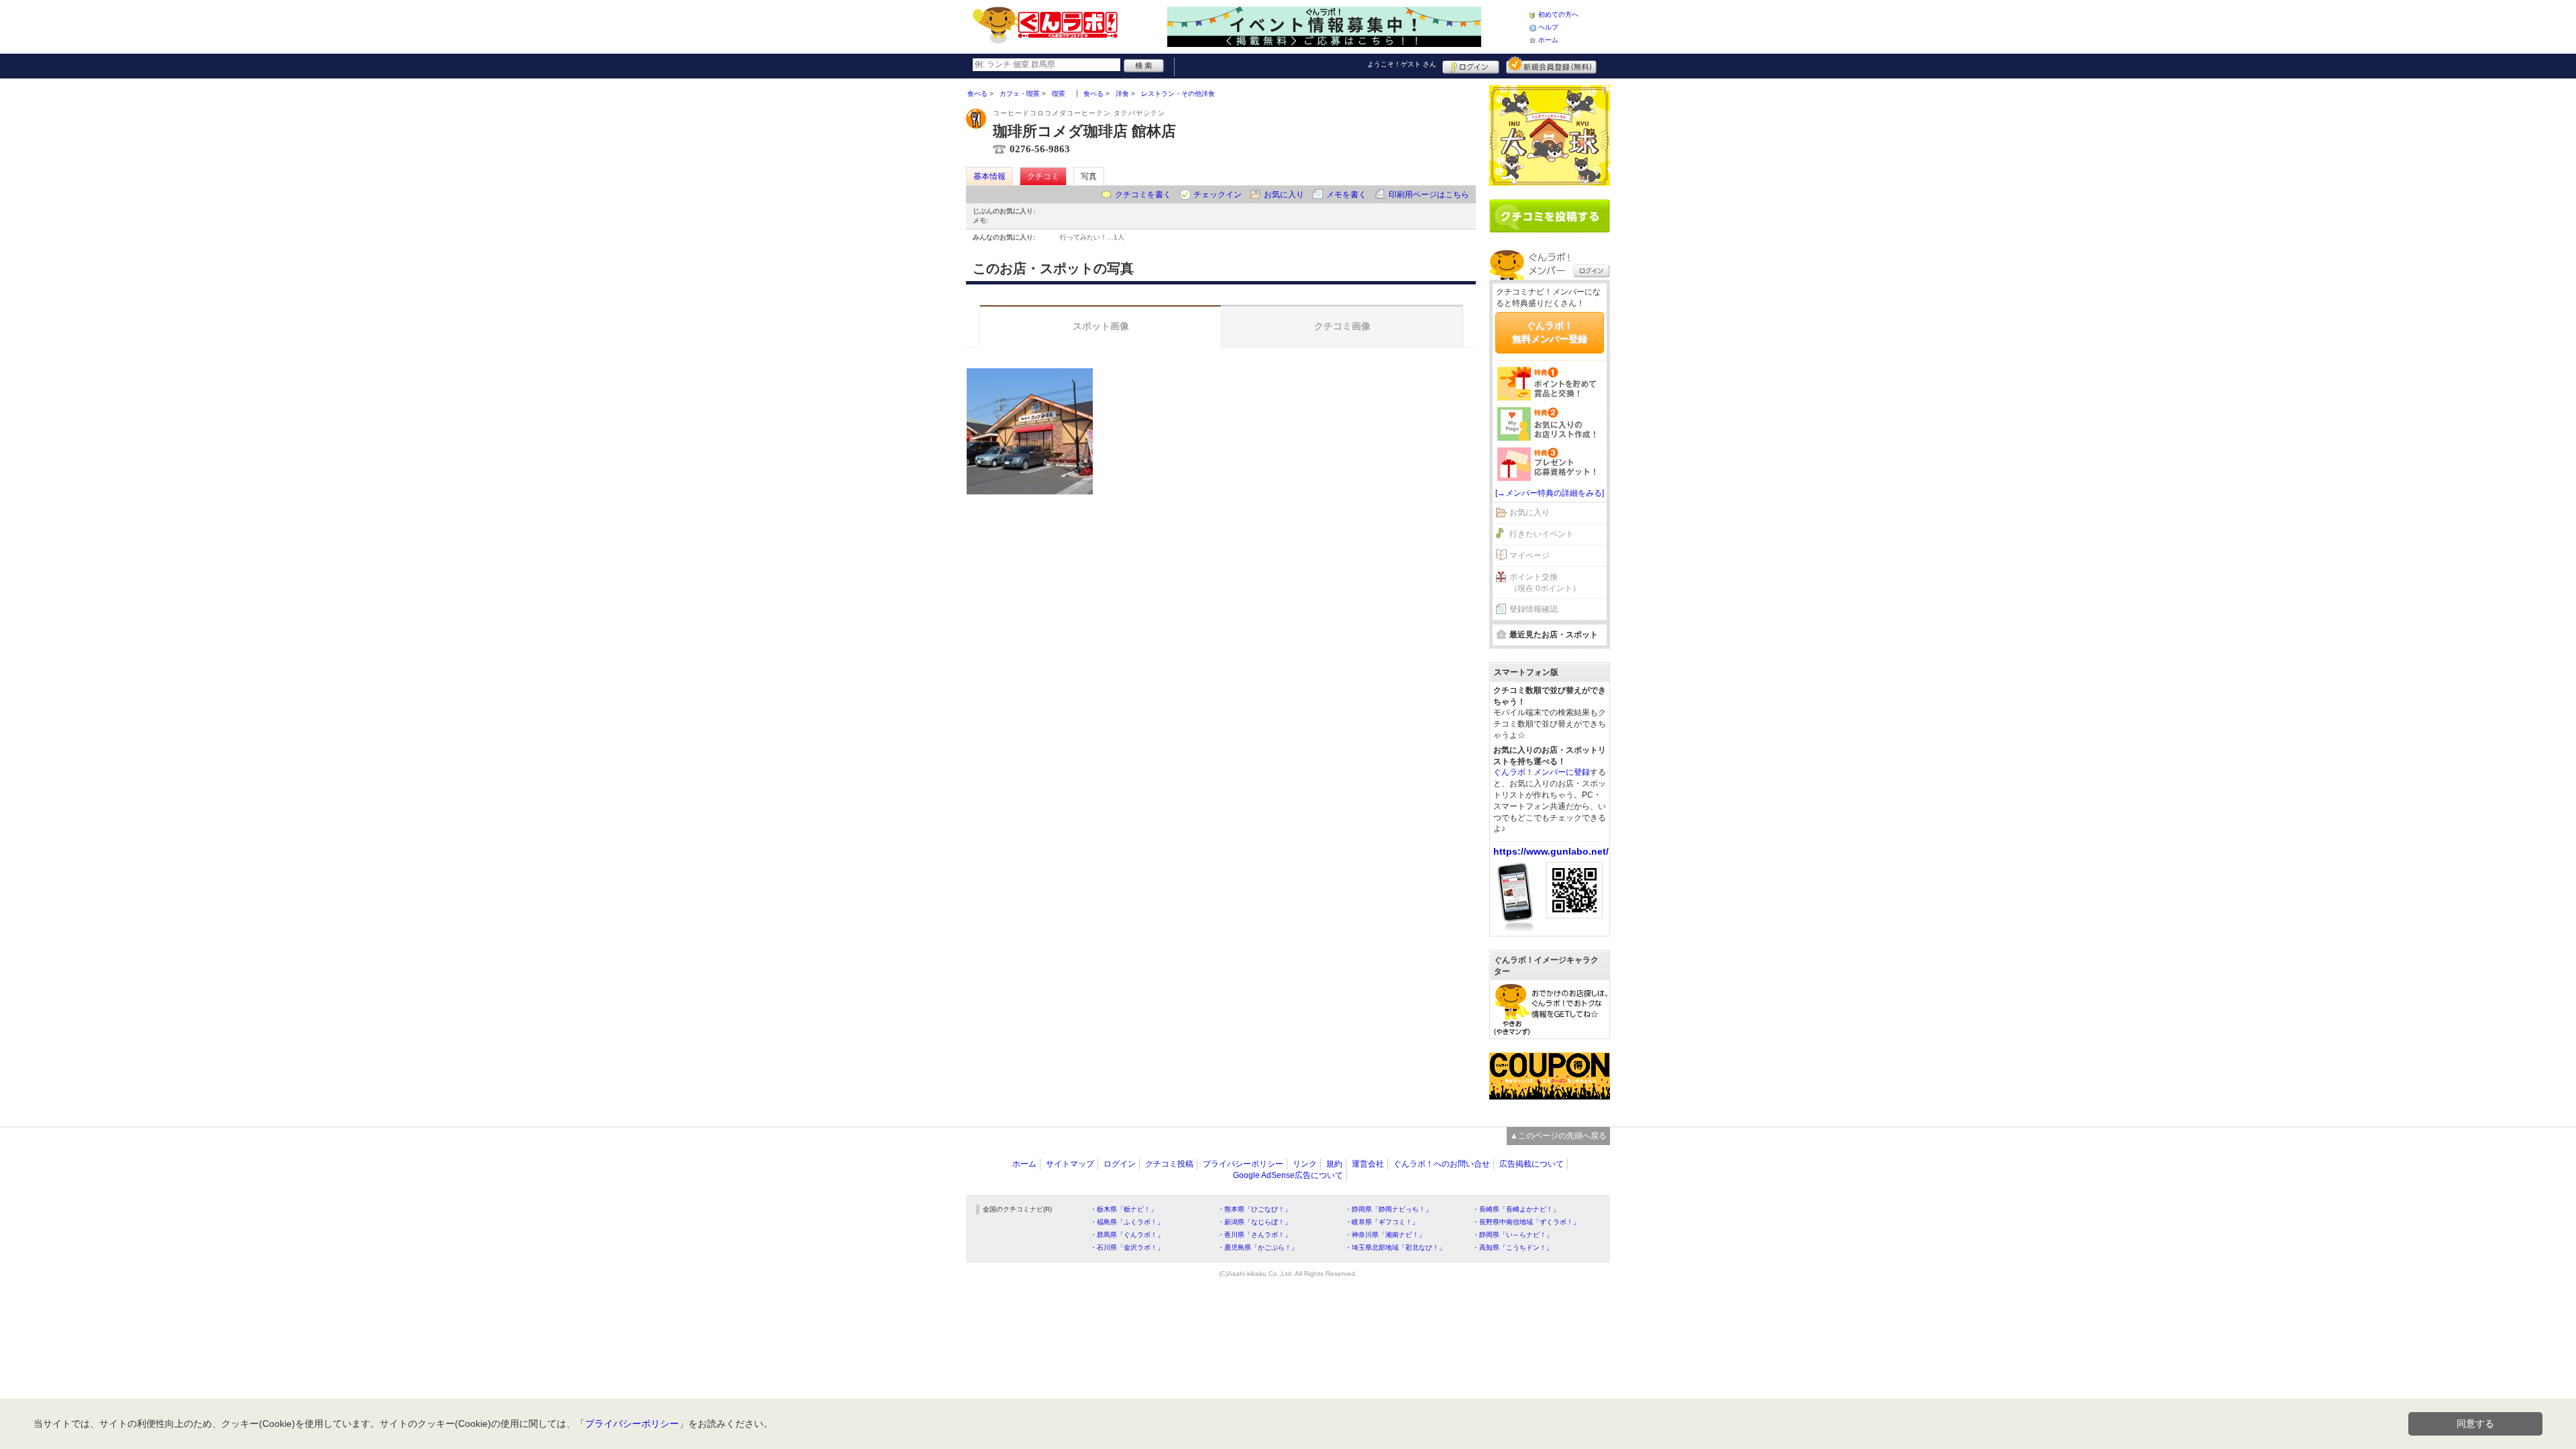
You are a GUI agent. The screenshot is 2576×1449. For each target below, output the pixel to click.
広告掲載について (1532, 1164)
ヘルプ (1548, 27)
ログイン (1471, 65)
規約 (1334, 1164)
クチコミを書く (1143, 195)
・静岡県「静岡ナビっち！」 (1389, 1209)
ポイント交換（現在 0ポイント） (1545, 583)
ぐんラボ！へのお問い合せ (1442, 1164)
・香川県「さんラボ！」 (1254, 1235)
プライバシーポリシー (1243, 1164)
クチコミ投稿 (1169, 1164)
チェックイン (1218, 195)
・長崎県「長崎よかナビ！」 (1516, 1209)
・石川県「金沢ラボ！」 (1127, 1247)
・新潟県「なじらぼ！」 (1254, 1222)
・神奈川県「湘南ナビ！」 (1385, 1235)
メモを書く (1346, 195)
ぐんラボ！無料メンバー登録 (1550, 332)
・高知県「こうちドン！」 (1513, 1247)
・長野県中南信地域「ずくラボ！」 (1526, 1222)
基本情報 (989, 176)
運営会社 (1368, 1164)
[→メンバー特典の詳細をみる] (1550, 493)
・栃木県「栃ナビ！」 (1124, 1209)
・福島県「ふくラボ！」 (1127, 1222)
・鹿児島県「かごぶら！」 (1258, 1247)
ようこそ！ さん (1402, 64)
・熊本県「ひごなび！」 (1254, 1209)
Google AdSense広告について (1288, 1175)
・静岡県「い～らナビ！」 (1513, 1235)
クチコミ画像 (1342, 326)
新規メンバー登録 (1551, 65)
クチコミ (1043, 176)
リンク (1305, 1164)
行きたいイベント (1542, 534)
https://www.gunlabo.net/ (1551, 851)
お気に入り (1284, 195)
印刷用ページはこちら (1429, 195)
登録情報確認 (1534, 609)
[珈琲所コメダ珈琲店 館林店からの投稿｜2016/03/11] (1030, 431)
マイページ (1529, 555)
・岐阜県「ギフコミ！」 (1382, 1222)
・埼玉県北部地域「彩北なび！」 (1395, 1247)
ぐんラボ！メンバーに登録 (1542, 772)
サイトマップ (1070, 1164)
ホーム (1548, 40)
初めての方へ (1558, 14)
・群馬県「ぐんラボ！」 (1127, 1235)
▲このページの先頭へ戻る (1558, 1136)
